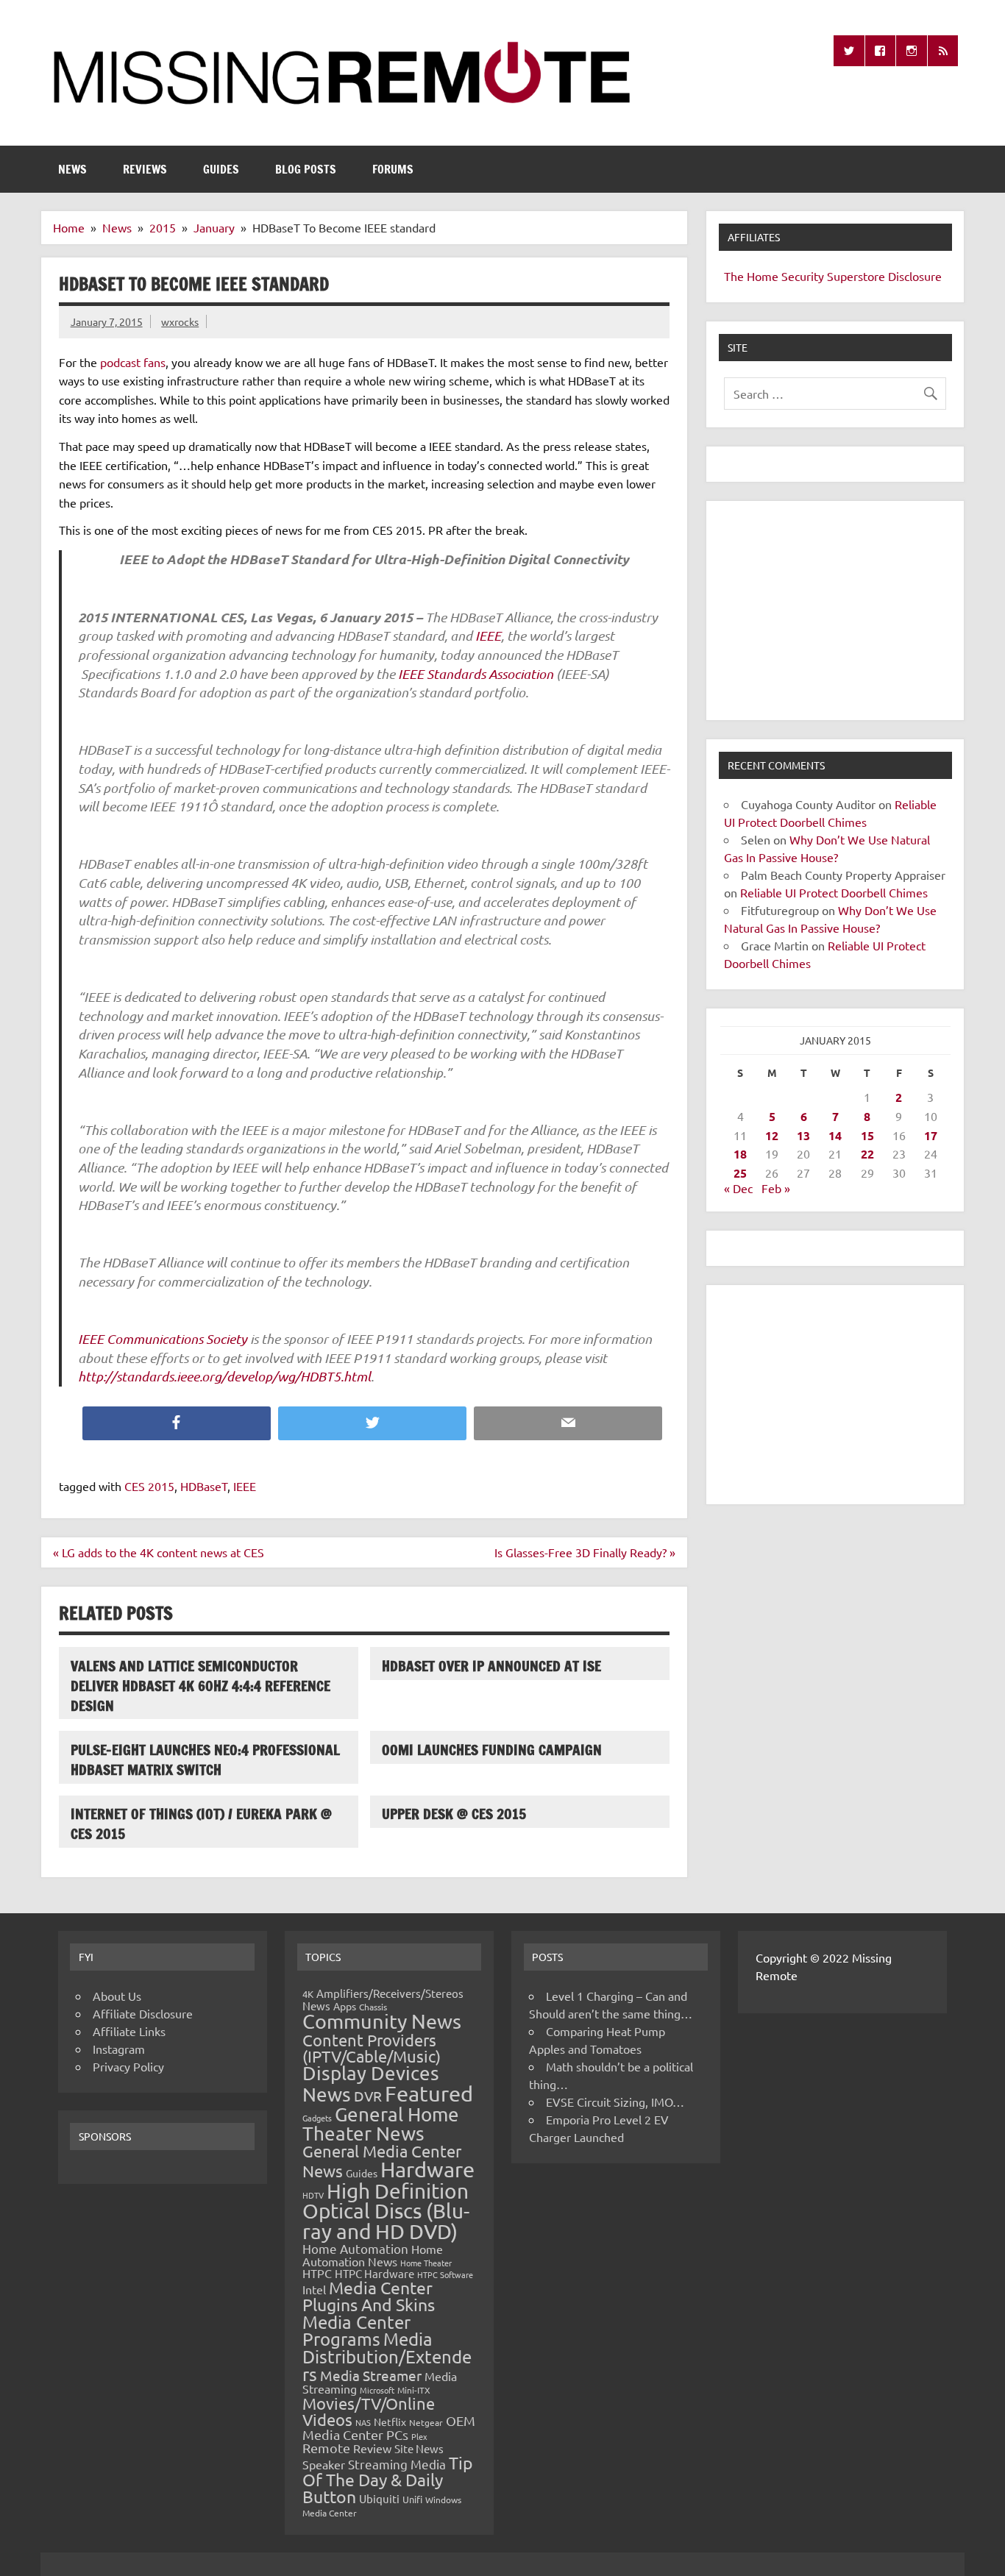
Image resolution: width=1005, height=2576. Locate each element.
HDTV (313, 2195)
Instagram (119, 2049)
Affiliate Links (129, 2031)
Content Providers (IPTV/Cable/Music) (372, 2048)
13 (803, 1135)
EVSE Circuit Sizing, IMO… (615, 2102)
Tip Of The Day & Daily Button (388, 2479)
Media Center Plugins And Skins (369, 2296)
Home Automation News (373, 2255)
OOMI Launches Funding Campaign (492, 1750)
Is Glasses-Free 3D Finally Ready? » (585, 1552)
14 (835, 1135)
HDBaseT (204, 1486)
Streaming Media (397, 2464)
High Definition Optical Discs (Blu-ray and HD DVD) (386, 2211)
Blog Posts (306, 169)
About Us (117, 1996)
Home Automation (355, 2248)
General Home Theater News (381, 2124)
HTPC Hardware (374, 2273)
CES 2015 (149, 1486)
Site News (419, 2448)
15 (867, 1135)
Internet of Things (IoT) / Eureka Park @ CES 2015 (201, 1824)
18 (740, 1154)
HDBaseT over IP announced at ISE (491, 1666)
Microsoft (377, 2390)
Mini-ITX (414, 2390)
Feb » (776, 1188)
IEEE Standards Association (476, 674)
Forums (393, 169)
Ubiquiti (379, 2498)
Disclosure (915, 276)
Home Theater (426, 2263)
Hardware (427, 2169)
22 (867, 1154)
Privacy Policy (128, 2066)
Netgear (426, 2422)
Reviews (145, 169)
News (72, 169)
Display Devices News (371, 2084)
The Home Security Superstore (805, 276)
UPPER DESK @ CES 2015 (454, 1814)
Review (372, 2448)
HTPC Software (445, 2274)
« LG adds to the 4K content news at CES (159, 1552)
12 (772, 1135)
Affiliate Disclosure (143, 2013)
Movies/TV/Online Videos (369, 2411)
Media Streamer (371, 2375)
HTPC (317, 2273)
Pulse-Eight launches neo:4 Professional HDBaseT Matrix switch (205, 1760)
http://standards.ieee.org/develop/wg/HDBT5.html (224, 1376)
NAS (363, 2422)
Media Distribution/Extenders (387, 2356)
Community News (382, 2021)
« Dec (738, 1188)
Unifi (412, 2499)
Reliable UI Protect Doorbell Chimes (834, 892)
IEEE (488, 636)
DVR (368, 2096)
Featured (429, 2093)
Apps (345, 2006)
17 (931, 1135)
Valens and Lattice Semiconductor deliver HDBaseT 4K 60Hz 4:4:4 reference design (200, 1686)
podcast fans (133, 362)
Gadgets (317, 2118)
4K (308, 1994)
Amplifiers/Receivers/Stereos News (383, 1999)
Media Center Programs (356, 2331)
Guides (221, 169)
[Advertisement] (835, 611)
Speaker (324, 2464)
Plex (419, 2436)
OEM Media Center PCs (389, 2427)
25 (740, 1173)
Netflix (390, 2422)
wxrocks (180, 321)
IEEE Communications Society (163, 1339)
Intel (314, 2289)
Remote (326, 2448)
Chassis (373, 2007)
